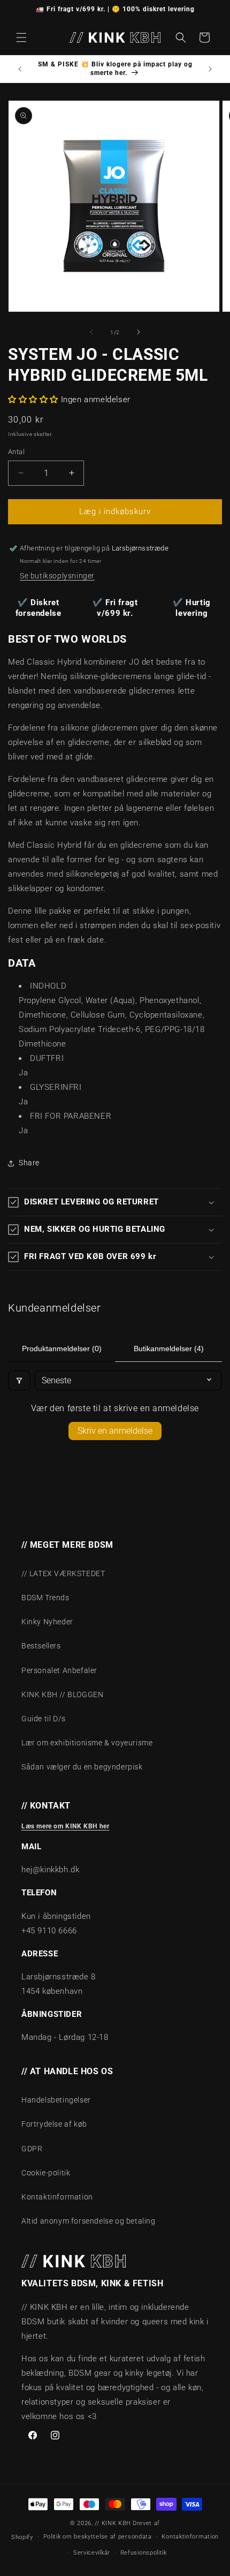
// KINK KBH (113, 2523)
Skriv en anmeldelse (115, 1431)
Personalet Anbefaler (59, 1670)
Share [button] (29, 1163)
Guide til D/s (44, 1719)
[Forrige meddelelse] (20, 69)
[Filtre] (19, 1380)
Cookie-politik (46, 2173)
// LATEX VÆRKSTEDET (63, 1573)
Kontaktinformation (57, 2197)
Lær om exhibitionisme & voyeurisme (87, 1743)
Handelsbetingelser (56, 2100)
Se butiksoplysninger (57, 576)
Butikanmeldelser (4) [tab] (169, 1349)
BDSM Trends (45, 1598)
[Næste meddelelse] (210, 69)
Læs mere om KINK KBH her (65, 1826)
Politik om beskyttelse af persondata (98, 2537)
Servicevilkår (92, 2553)
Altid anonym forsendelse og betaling (89, 2221)
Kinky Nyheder (47, 1622)
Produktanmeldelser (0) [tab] (62, 1349)
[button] (21, 37)
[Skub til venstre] (91, 332)
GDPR (32, 2149)
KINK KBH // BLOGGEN (62, 1694)
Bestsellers (41, 1646)
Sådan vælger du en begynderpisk (82, 1767)
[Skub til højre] (139, 332)
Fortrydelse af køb (54, 2124)
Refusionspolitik (144, 2553)
